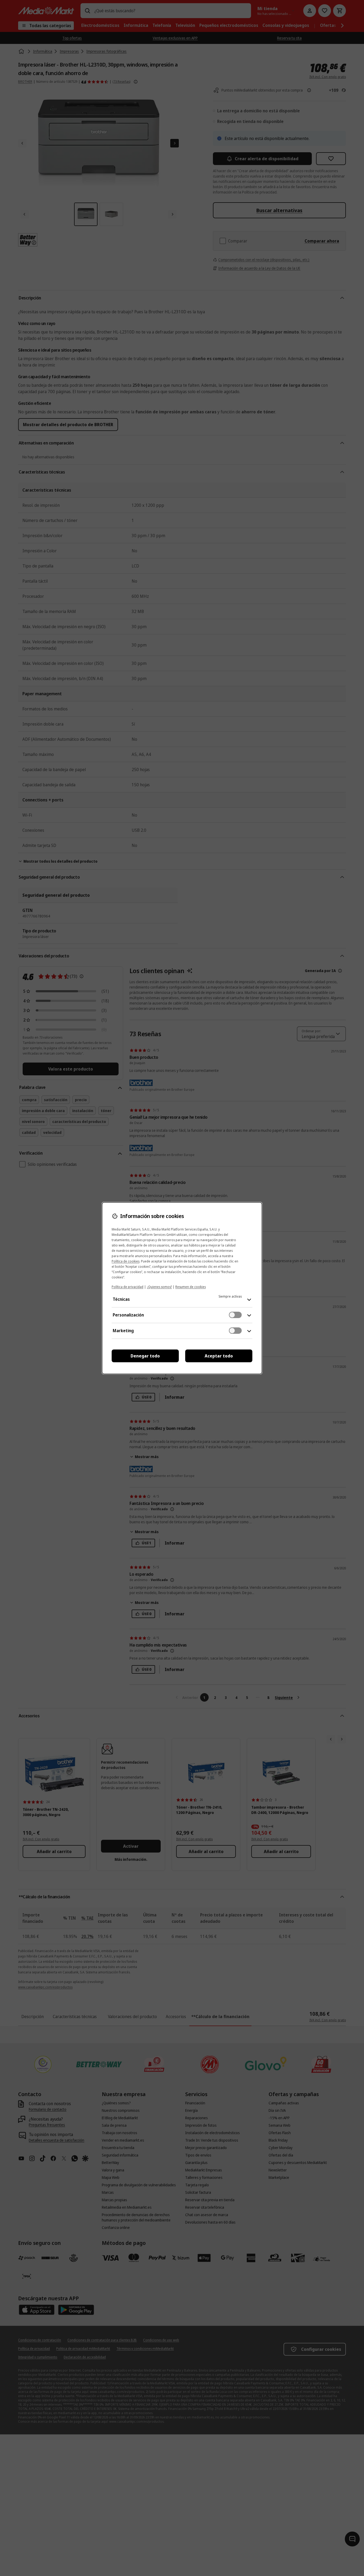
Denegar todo (145, 1356)
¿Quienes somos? (159, 1287)
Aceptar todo (219, 1356)
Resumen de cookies (191, 1287)
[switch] (235, 1315)
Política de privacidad (128, 1287)
